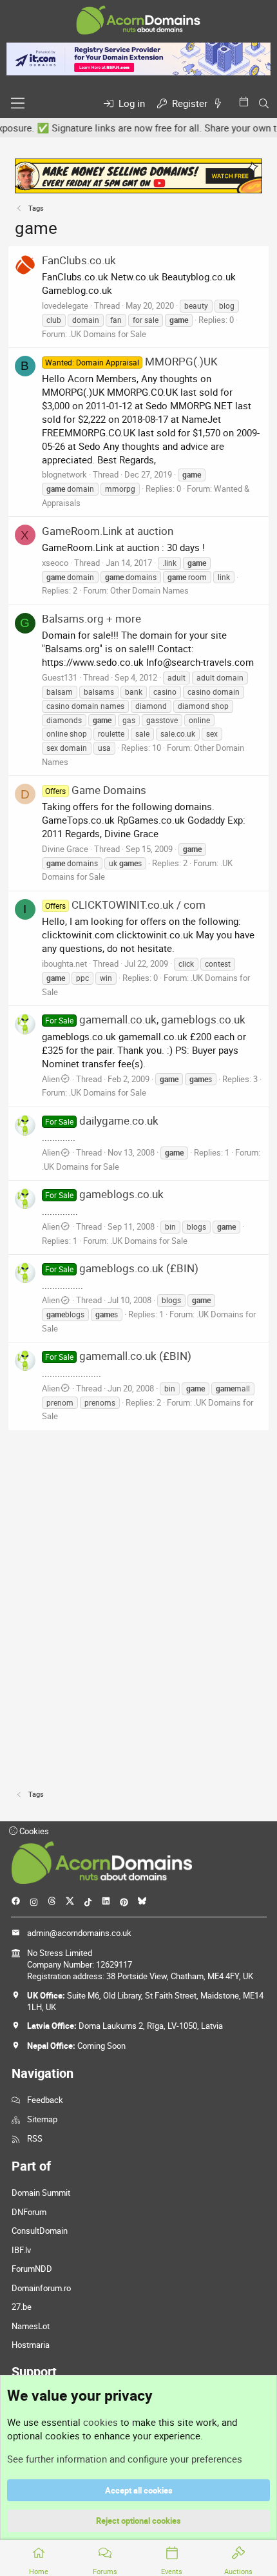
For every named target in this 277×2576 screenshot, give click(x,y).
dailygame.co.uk (102, 1120)
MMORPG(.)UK (131, 361)
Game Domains (96, 790)
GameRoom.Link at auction (108, 531)
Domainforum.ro (41, 2288)
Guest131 (60, 677)
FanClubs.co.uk (79, 260)
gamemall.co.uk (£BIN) (118, 1356)
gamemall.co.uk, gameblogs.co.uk (145, 1019)
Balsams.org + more (91, 618)
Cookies (33, 1831)
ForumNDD (32, 2269)
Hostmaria (31, 2345)
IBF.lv (21, 2250)
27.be (22, 2307)
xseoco (55, 563)
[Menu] (18, 103)
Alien (51, 1079)
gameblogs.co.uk (104, 1194)
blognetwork (64, 474)
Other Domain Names (149, 590)
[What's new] (220, 103)
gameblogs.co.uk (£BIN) (122, 1268)
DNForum (29, 2212)
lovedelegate (65, 305)
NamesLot (31, 2326)
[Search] (264, 103)
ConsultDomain (40, 2231)
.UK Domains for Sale (108, 334)
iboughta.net (64, 964)
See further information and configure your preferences (125, 2459)
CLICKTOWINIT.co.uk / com (125, 905)
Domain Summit (41, 2193)
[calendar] (246, 102)
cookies (100, 2422)
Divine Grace (65, 849)
